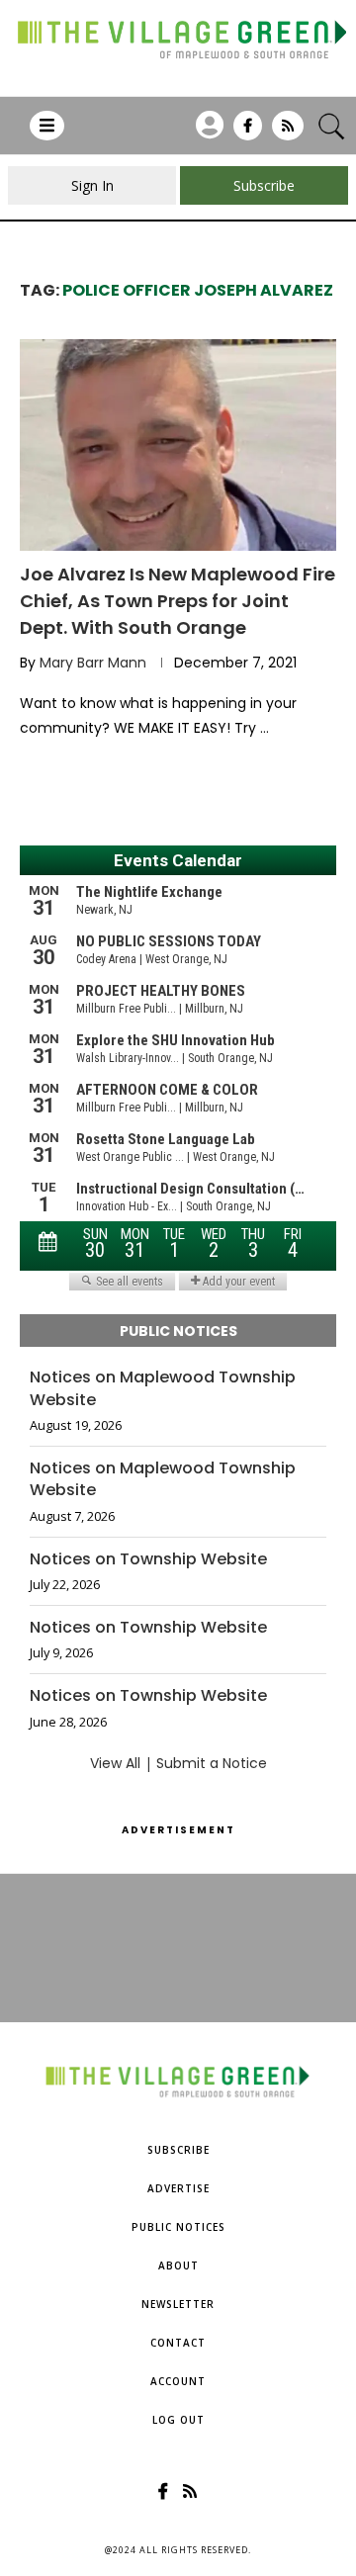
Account (178, 2381)
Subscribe (178, 2150)
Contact (178, 2343)
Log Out (178, 2420)
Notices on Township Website (148, 1559)
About (178, 2265)
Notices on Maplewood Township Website (163, 1388)
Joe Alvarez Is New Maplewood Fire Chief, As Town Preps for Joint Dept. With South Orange (178, 601)
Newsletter (178, 2304)
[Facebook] (248, 133)
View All (115, 1763)
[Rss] (288, 133)
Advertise (178, 2188)
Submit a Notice (212, 1763)
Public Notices (178, 2227)
